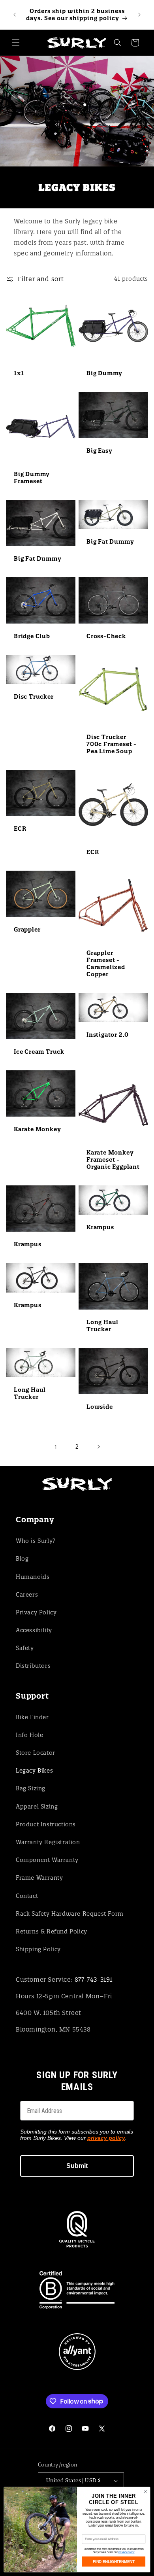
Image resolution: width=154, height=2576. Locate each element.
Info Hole (29, 1735)
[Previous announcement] (15, 15)
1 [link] (56, 1447)
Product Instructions (46, 1824)
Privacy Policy (36, 1612)
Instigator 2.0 (108, 1035)
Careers (27, 1595)
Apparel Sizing (37, 1807)
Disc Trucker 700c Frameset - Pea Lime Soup (112, 744)
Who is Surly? (36, 1541)
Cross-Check (106, 636)
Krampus (28, 1245)
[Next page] (98, 1447)
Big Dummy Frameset (32, 478)
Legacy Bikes (34, 1771)
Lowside (100, 1407)
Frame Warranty (39, 1878)
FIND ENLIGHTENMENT (114, 2561)
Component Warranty (47, 1860)
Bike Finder (32, 1717)
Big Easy (99, 451)
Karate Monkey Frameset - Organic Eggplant (113, 1160)
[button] (16, 43)
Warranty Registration (48, 1842)
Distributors (33, 1666)
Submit (77, 2166)
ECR (20, 829)
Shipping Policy (38, 1949)
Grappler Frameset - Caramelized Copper (106, 964)
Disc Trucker (34, 697)
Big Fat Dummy (38, 559)
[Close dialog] (146, 2492)
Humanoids (33, 1577)
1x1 (19, 373)
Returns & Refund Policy (52, 1932)
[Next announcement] (139, 15)
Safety (25, 1648)
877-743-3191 (94, 1980)
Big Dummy (104, 373)
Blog (22, 1559)
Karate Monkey (37, 1130)
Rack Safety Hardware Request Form (70, 1914)
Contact (27, 1896)
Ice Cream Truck (39, 1052)
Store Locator (36, 1753)
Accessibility (34, 1630)
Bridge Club (32, 636)
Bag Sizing (31, 1788)
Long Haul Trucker (102, 1326)
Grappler (27, 930)
